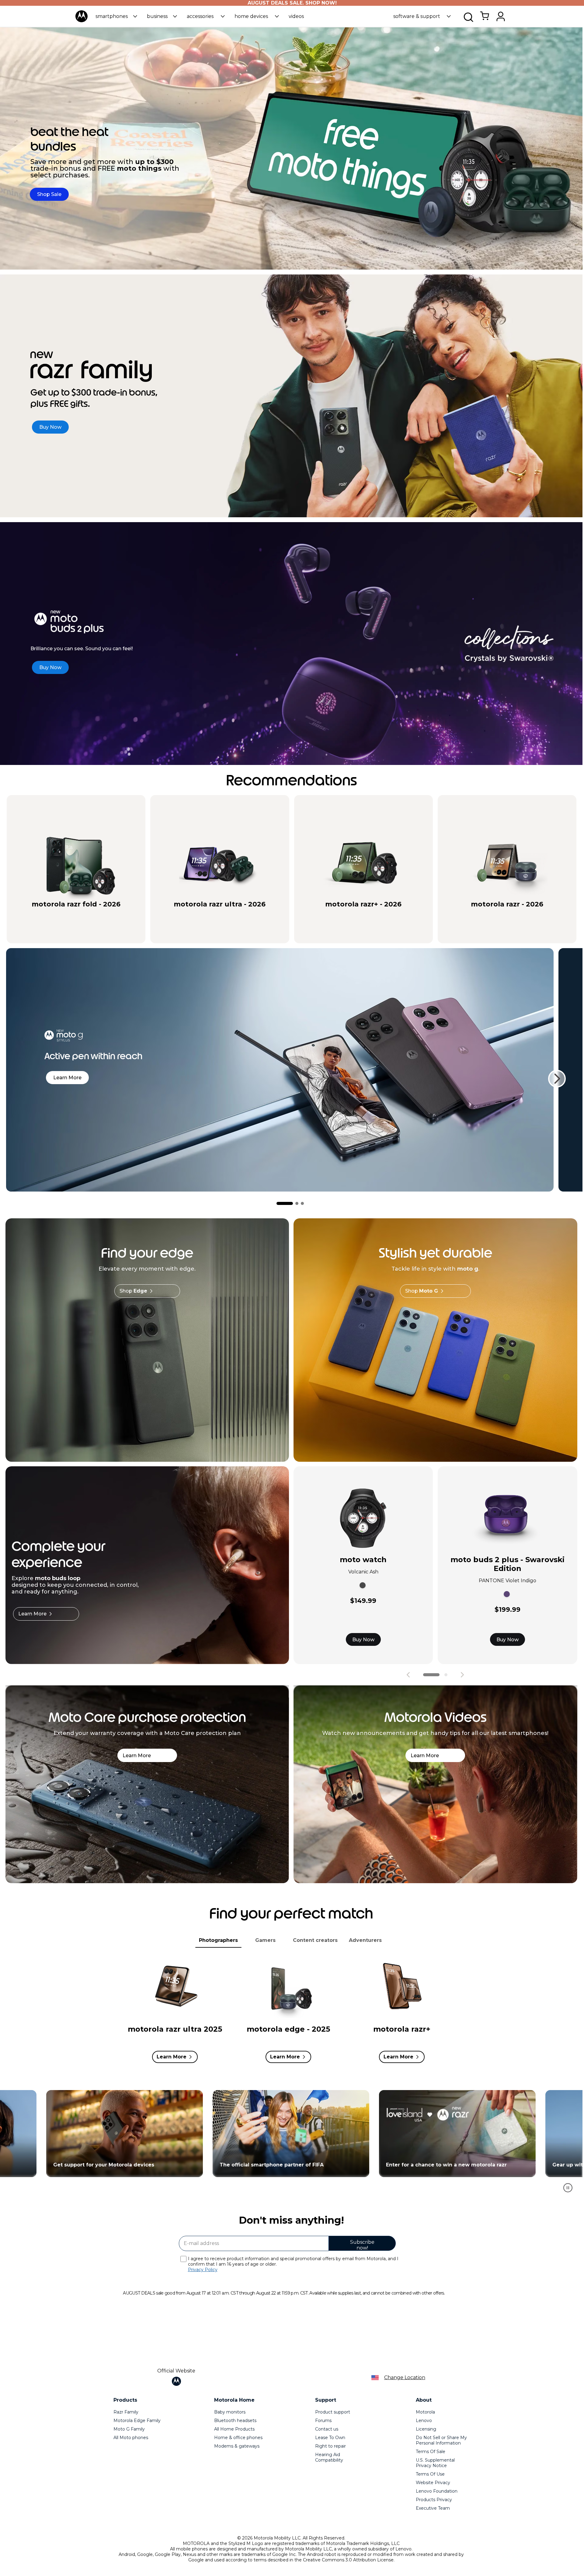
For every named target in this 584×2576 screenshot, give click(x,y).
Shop (133, 1291)
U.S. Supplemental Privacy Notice (435, 2463)
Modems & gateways (237, 2446)
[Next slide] (557, 1079)
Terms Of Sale (431, 2452)
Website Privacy (433, 2483)
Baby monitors (230, 2412)
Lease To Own (330, 2438)
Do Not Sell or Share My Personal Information (441, 2440)
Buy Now (363, 1640)
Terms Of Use (430, 2474)
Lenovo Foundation (437, 2491)
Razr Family (126, 2412)
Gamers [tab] (265, 1940)
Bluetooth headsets (235, 2421)
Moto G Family (129, 2429)
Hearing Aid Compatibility (329, 2457)
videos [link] (296, 16)
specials (45, 915)
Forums (323, 2421)
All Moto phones (131, 2438)
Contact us (327, 2429)
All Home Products (234, 2429)
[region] (291, 2144)
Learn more (67, 1078)
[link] (485, 19)
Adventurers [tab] (365, 1940)
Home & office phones (238, 2438)
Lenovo (424, 2421)
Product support (333, 2412)
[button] (116, 16)
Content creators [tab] (315, 1940)
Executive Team (433, 2508)
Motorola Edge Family (137, 2421)
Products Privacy (434, 2500)
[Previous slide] (408, 1675)
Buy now (102, 915)
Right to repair (330, 2446)
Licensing (426, 2429)
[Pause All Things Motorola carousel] (568, 2188)
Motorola (425, 2412)
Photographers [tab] (218, 1940)
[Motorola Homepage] (82, 21)
